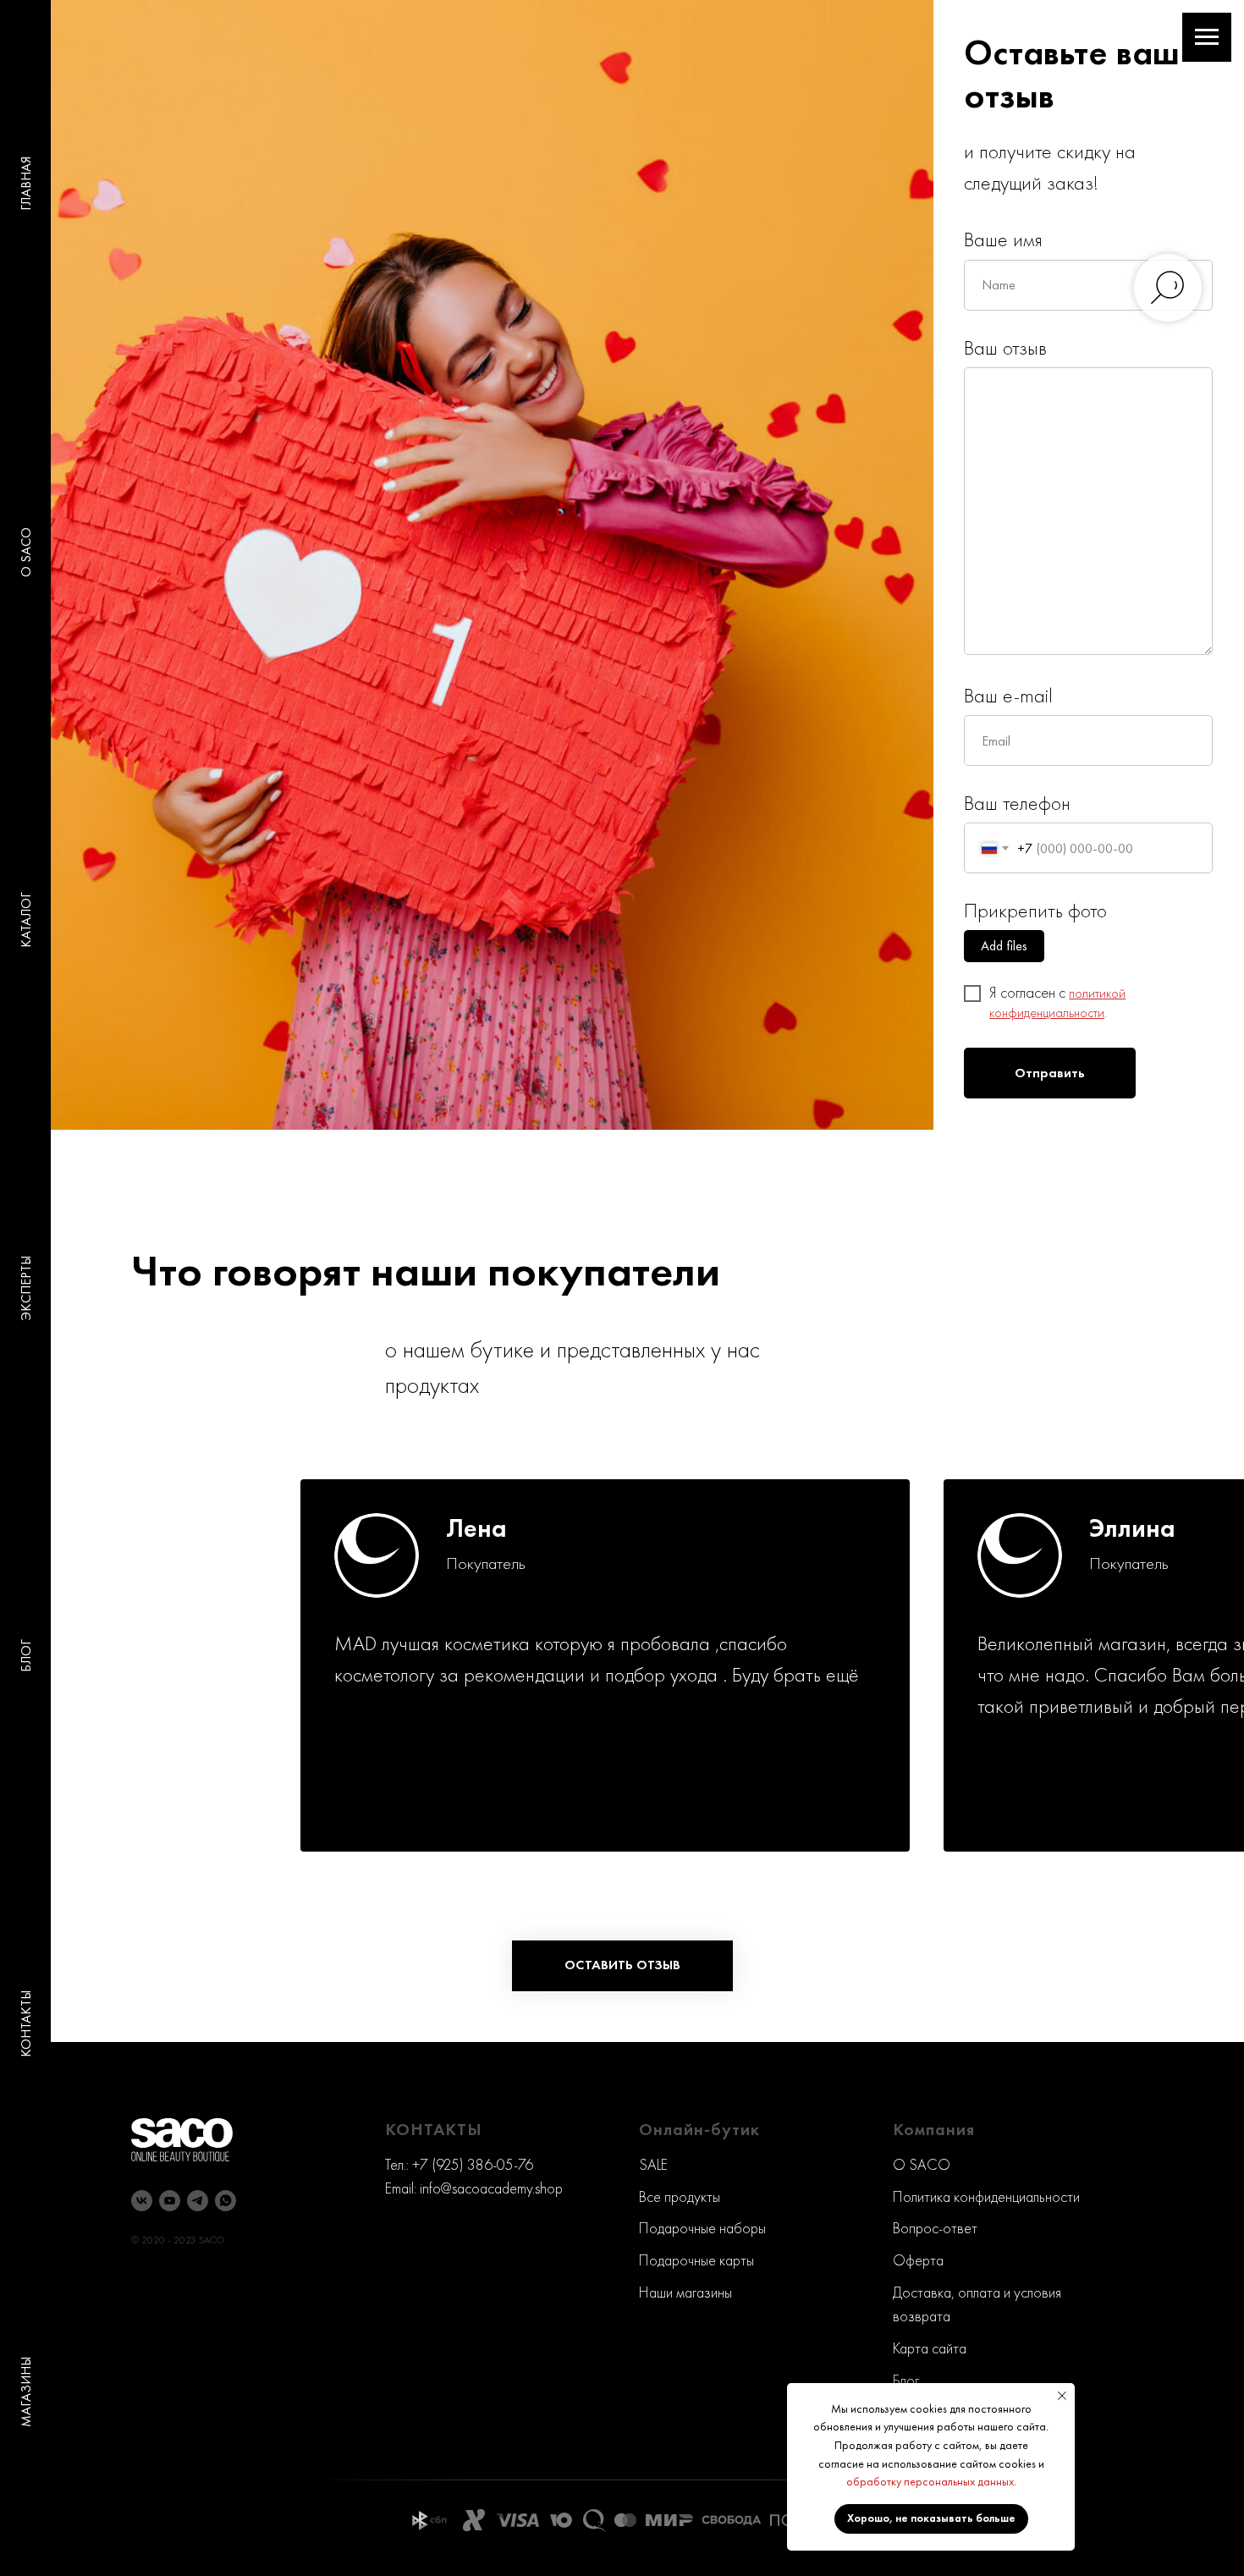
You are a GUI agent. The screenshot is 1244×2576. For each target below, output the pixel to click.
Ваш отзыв (1005, 347)
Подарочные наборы (702, 2228)
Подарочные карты (696, 2260)
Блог (906, 2380)
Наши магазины (685, 2292)
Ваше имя (1003, 239)
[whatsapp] (226, 2201)
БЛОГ (26, 1656)
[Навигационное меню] (1207, 37)
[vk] (142, 2201)
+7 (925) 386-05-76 (473, 2164)
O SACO (26, 552)
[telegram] (198, 2201)
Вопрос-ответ (935, 2228)
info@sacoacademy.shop (491, 2188)
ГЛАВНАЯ (26, 184)
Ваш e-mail (1008, 695)
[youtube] (170, 2201)
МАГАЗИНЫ (26, 2392)
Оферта (918, 2260)
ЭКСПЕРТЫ (26, 1288)
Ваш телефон (1017, 803)
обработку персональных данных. (931, 2481)
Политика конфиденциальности (986, 2196)
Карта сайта (930, 2348)
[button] (622, 1966)
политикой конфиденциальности (1057, 1003)
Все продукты (680, 2196)
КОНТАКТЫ (26, 2024)
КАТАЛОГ (26, 920)
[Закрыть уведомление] (1062, 2396)
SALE (653, 2164)
